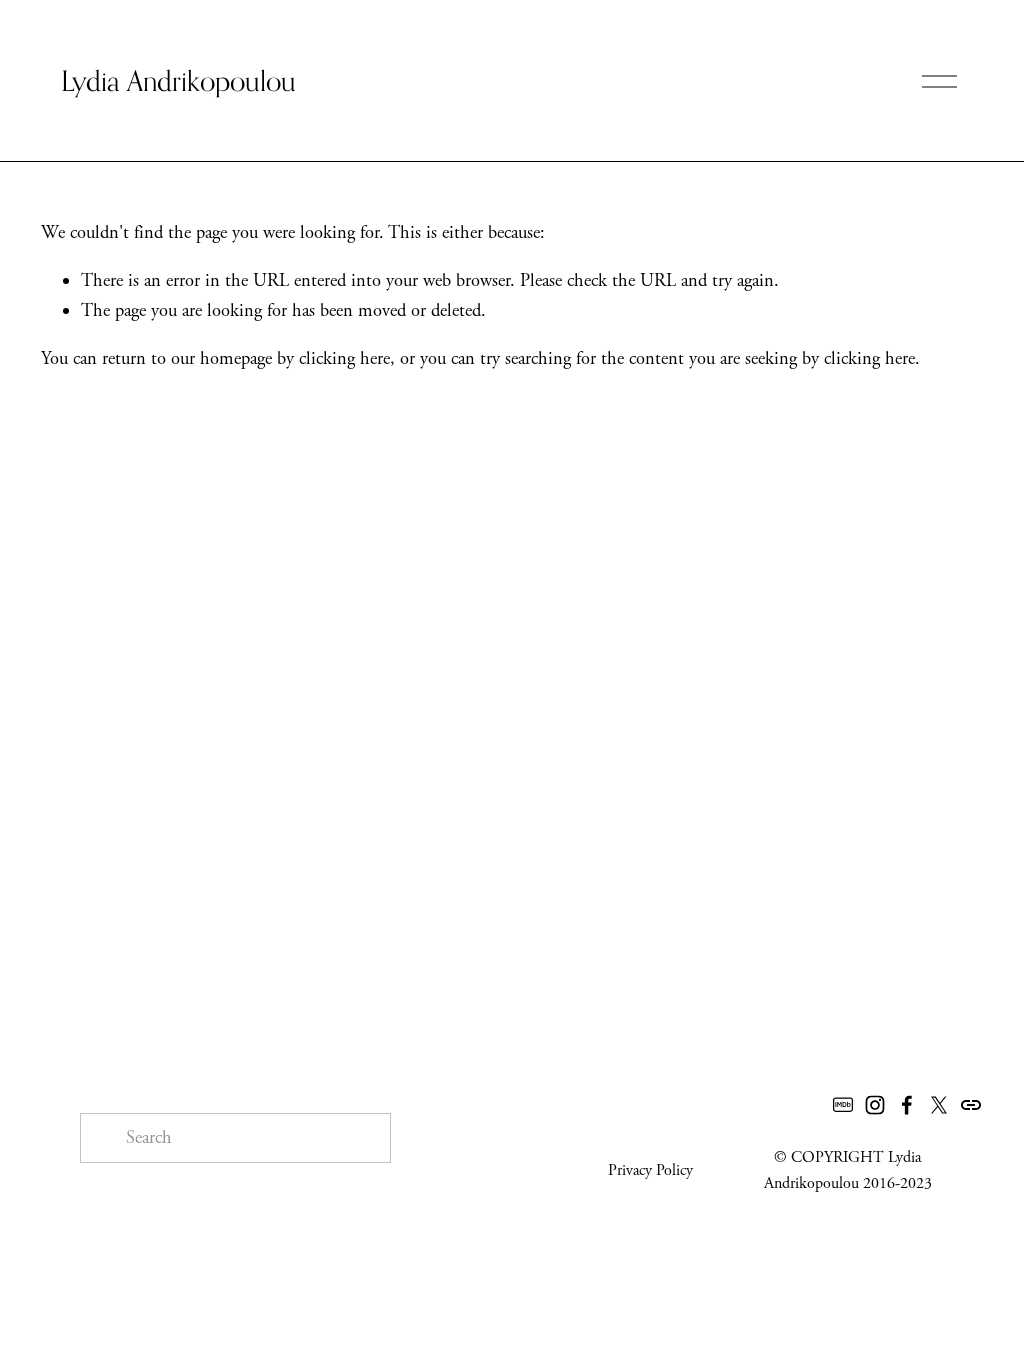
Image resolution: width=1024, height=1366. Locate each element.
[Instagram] (875, 1105)
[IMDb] (843, 1105)
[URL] (971, 1105)
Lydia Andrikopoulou (178, 80)
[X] (939, 1105)
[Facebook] (907, 1105)
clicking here (344, 359)
